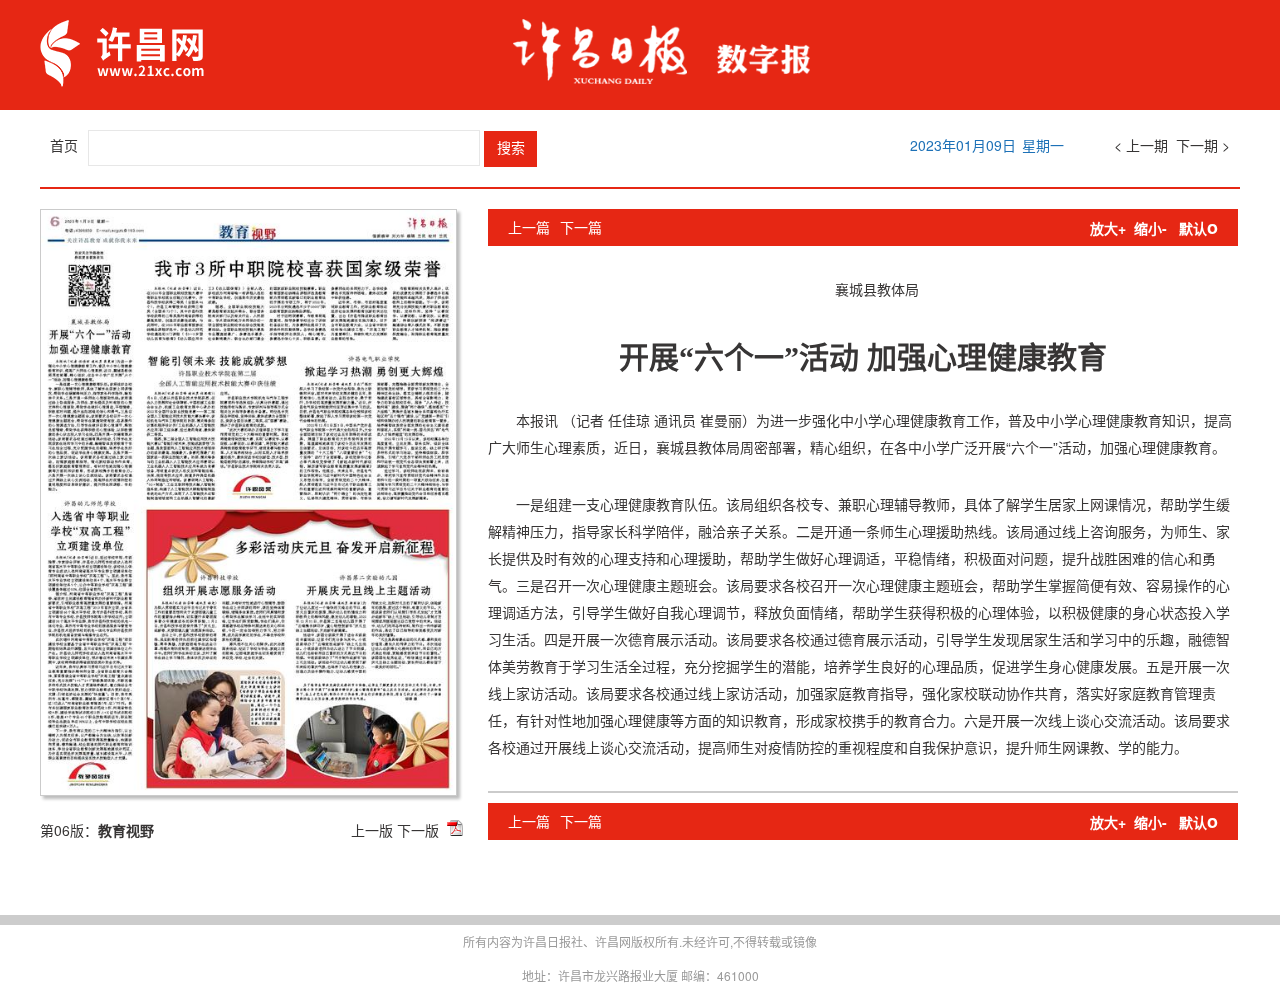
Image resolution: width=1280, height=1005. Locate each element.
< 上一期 (1141, 145)
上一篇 (529, 227)
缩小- (1150, 228)
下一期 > (1203, 145)
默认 (1198, 228)
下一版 (418, 830)
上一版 (372, 830)
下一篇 (581, 227)
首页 (64, 145)
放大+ (1108, 228)
